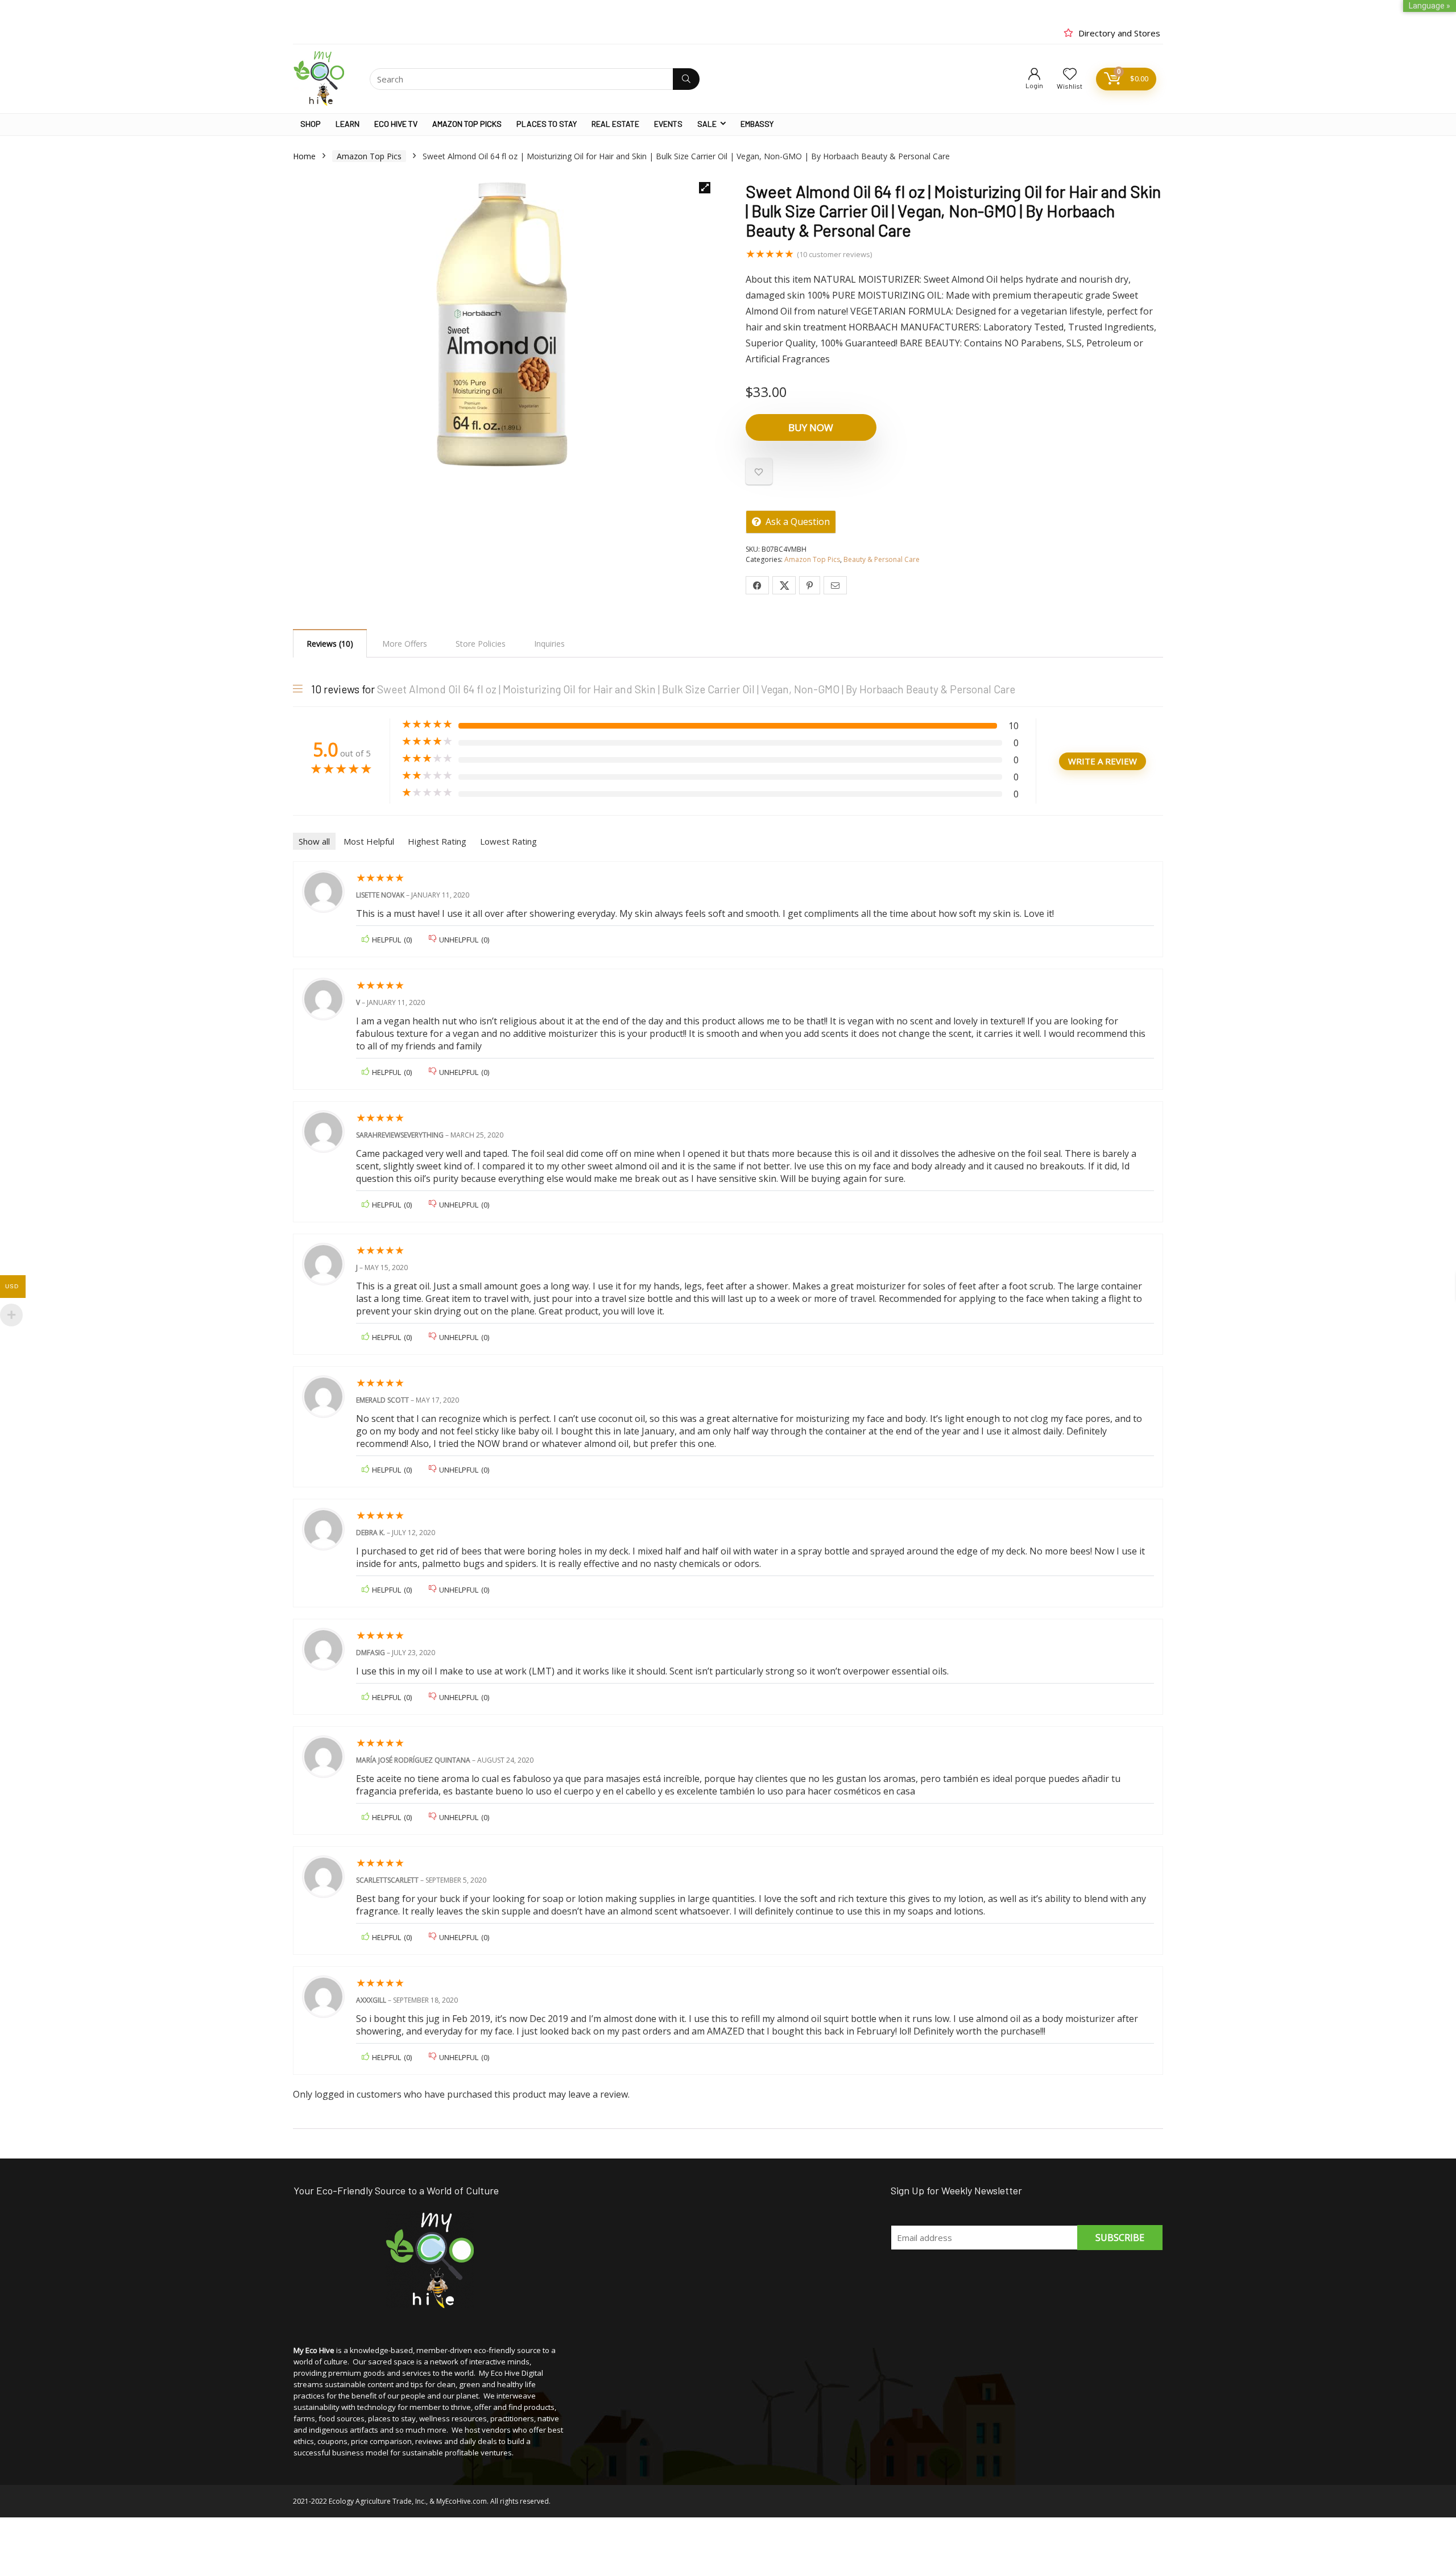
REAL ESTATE (615, 124)
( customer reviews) (834, 254)
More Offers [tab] (405, 644)
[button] (705, 188)
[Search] (686, 79)
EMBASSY (757, 124)
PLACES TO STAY (547, 124)
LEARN (348, 124)
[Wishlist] (1070, 74)
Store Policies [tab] (481, 644)
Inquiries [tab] (549, 644)
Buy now (811, 427)
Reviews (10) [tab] (330, 644)
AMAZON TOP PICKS (467, 124)
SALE (707, 124)
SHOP (311, 124)
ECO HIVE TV (396, 124)
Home (304, 156)
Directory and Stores (1119, 33)
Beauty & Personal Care (882, 559)
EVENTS (668, 124)
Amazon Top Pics (369, 156)
